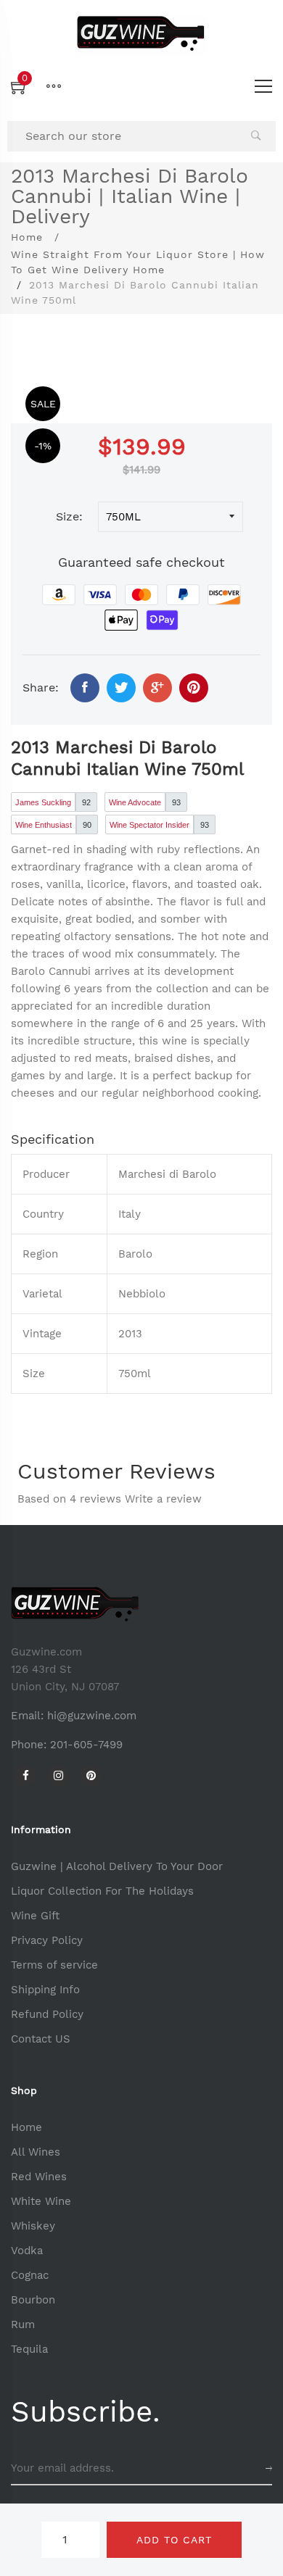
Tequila (29, 2349)
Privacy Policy (47, 1940)
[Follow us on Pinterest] (194, 688)
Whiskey (33, 2226)
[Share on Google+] (157, 688)
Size (67, 516)
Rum (23, 2324)
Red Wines (39, 2177)
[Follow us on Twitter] (121, 688)
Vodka (27, 2251)
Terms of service (54, 1965)
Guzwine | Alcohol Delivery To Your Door (117, 1866)
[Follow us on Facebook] (85, 688)
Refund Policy (47, 2014)
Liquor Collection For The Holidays (102, 1891)
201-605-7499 (86, 1745)
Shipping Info (45, 1990)
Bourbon (33, 2300)
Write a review (163, 1499)
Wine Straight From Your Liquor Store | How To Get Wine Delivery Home (138, 262)
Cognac (30, 2275)
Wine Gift (35, 1916)
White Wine (41, 2201)
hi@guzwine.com (92, 1716)
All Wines (36, 2152)
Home (27, 237)
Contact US (41, 2039)
